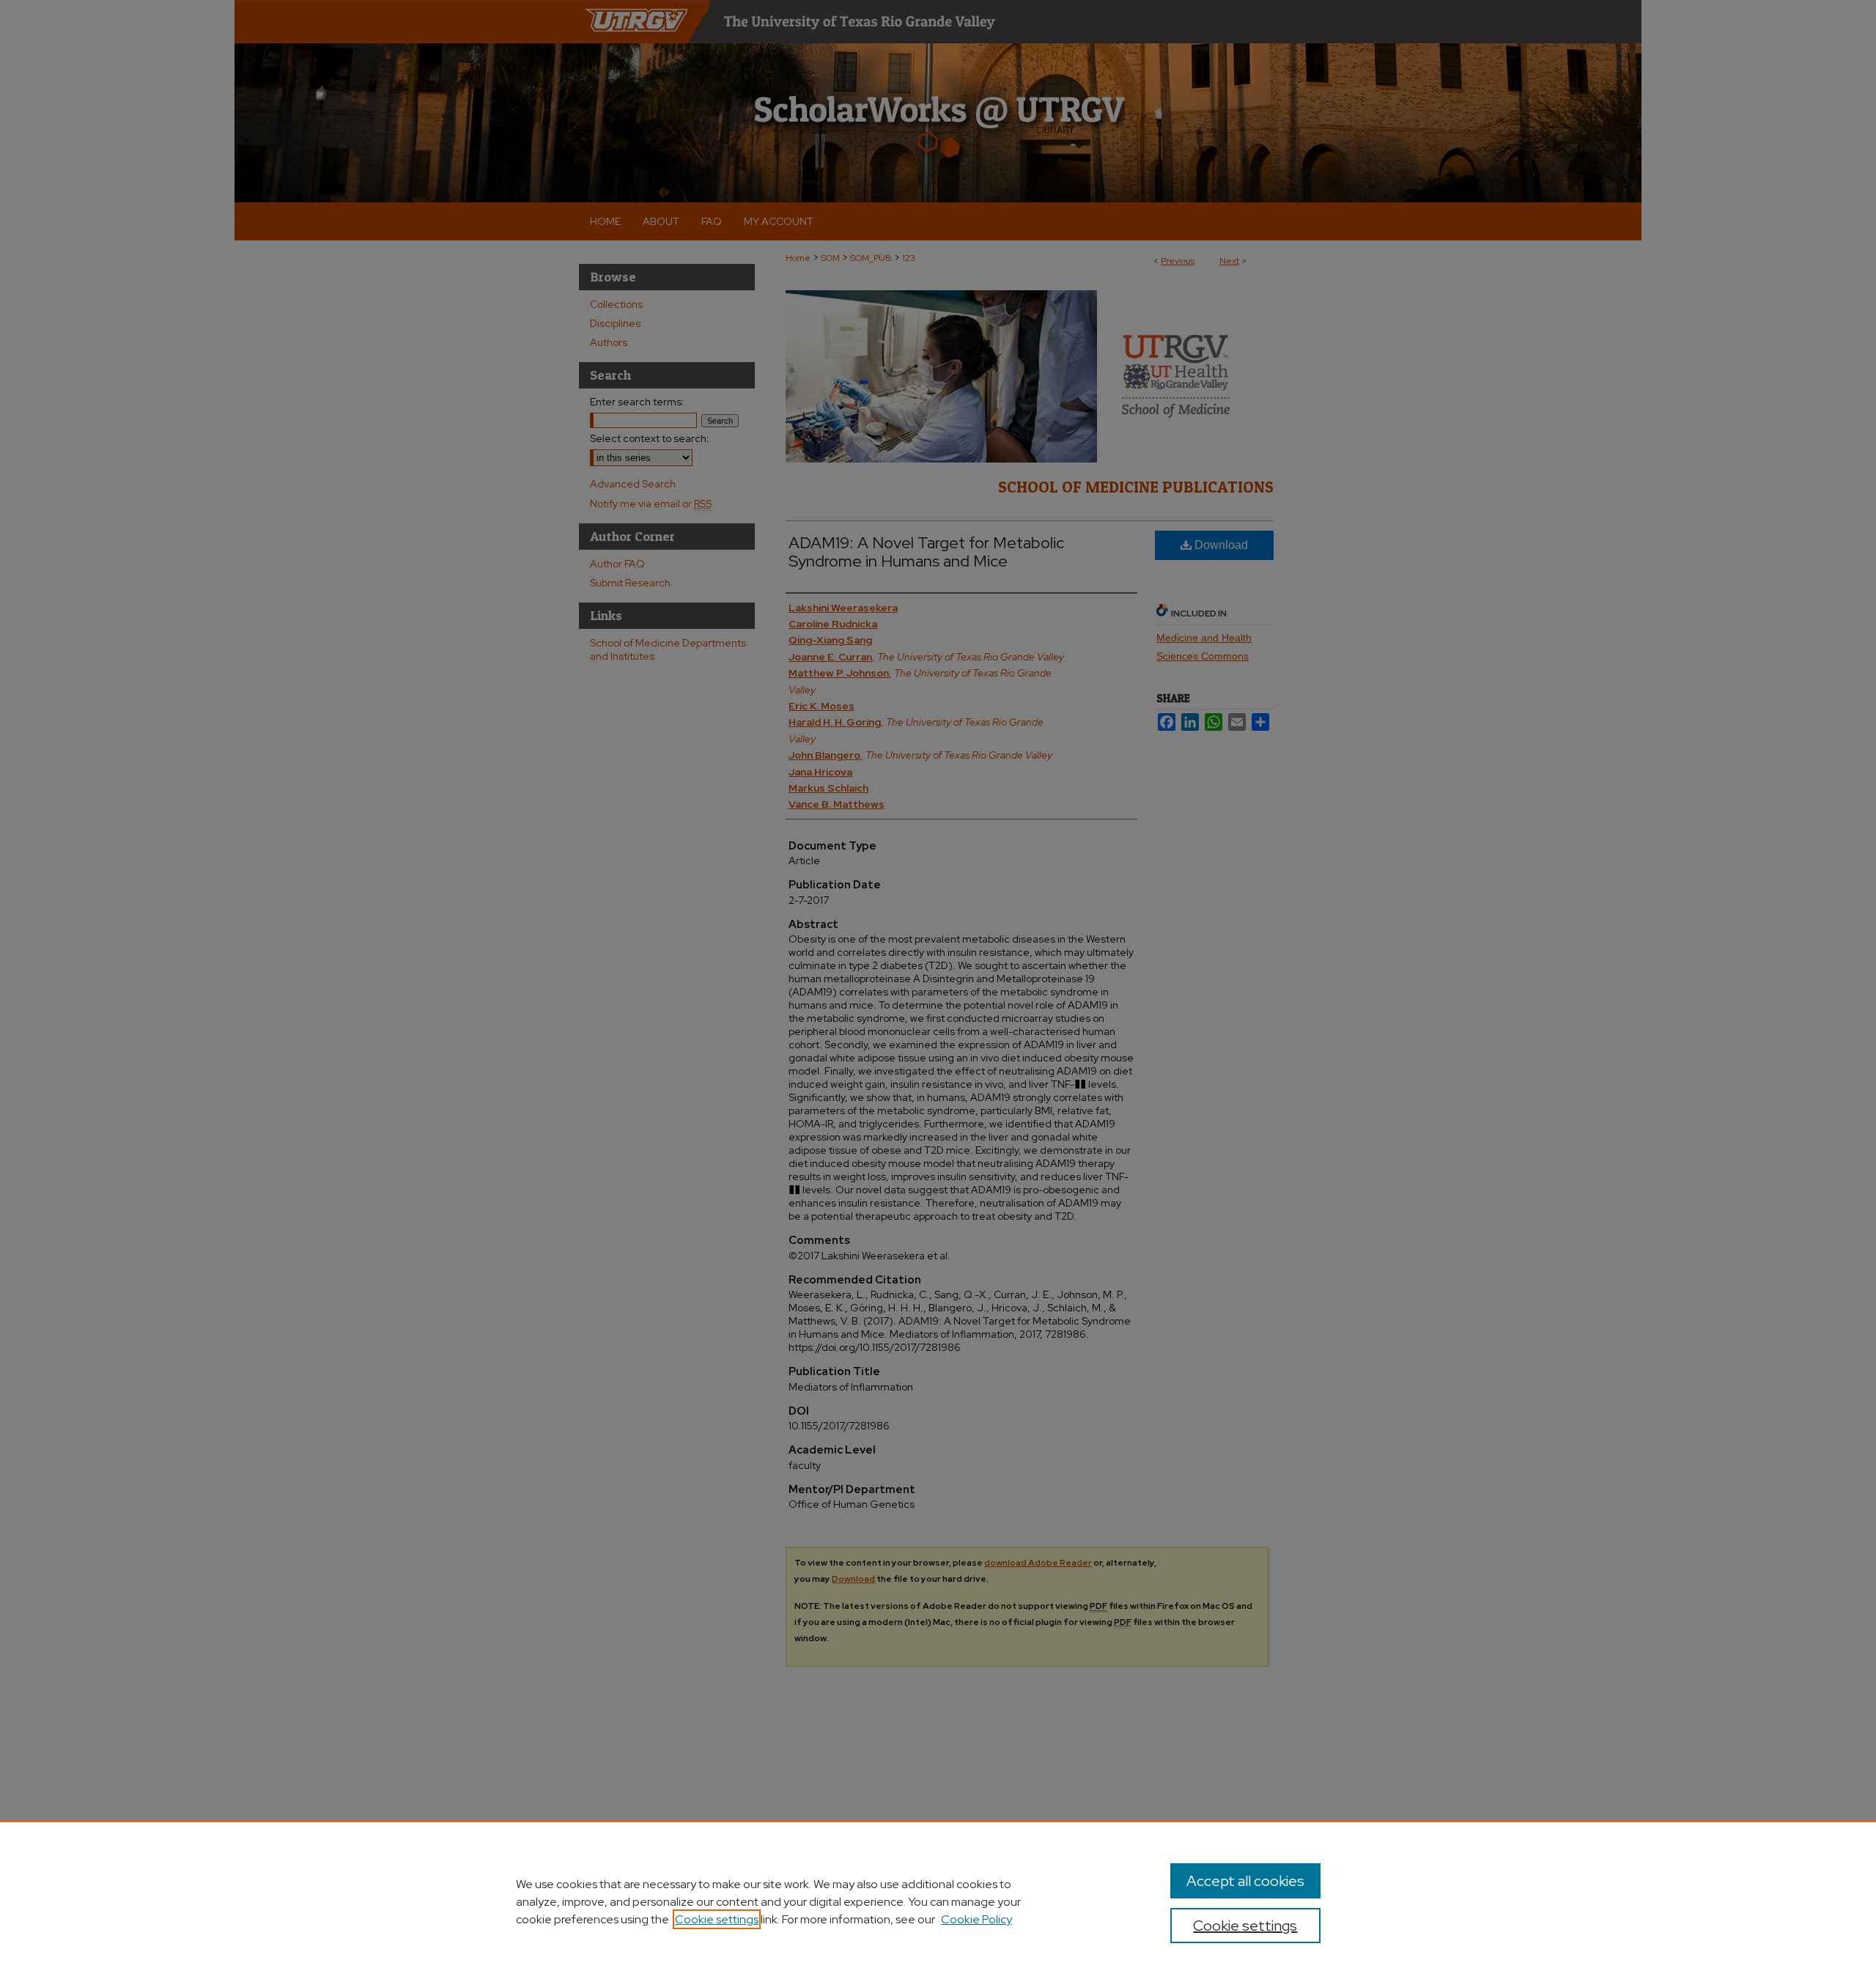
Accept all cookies (1245, 1881)
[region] (938, 1901)
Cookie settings (717, 1919)
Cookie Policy (976, 1919)
